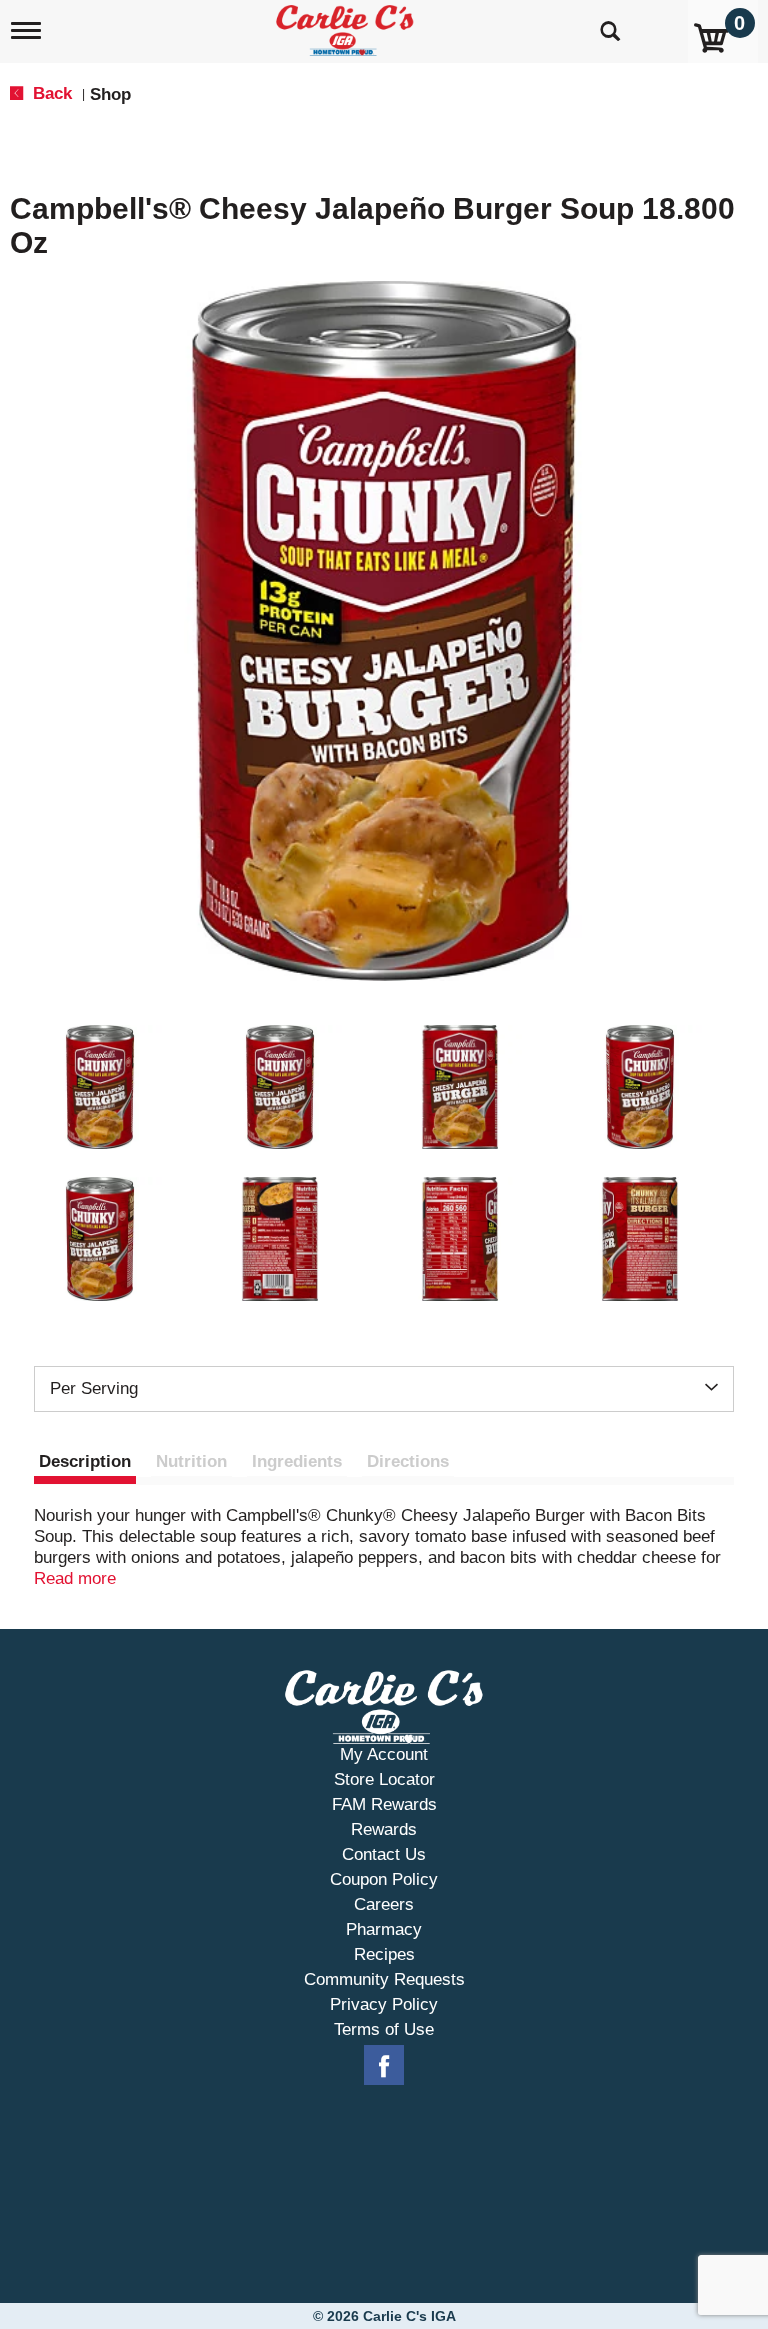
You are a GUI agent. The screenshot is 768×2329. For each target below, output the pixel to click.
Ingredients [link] (297, 1461)
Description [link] (85, 1461)
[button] (100, 1087)
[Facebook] (384, 2066)
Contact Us (384, 1854)
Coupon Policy (384, 1879)
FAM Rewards (384, 1804)
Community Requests (384, 1979)
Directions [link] (408, 1461)
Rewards (384, 1829)
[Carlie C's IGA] (347, 26)
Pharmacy (384, 1929)
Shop (110, 94)
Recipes (384, 1954)
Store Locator (384, 1779)
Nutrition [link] (191, 1461)
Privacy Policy (384, 2004)
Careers (384, 1904)
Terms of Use (384, 2029)
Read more (75, 1578)
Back (50, 93)
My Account (384, 1754)
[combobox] (384, 1389)
